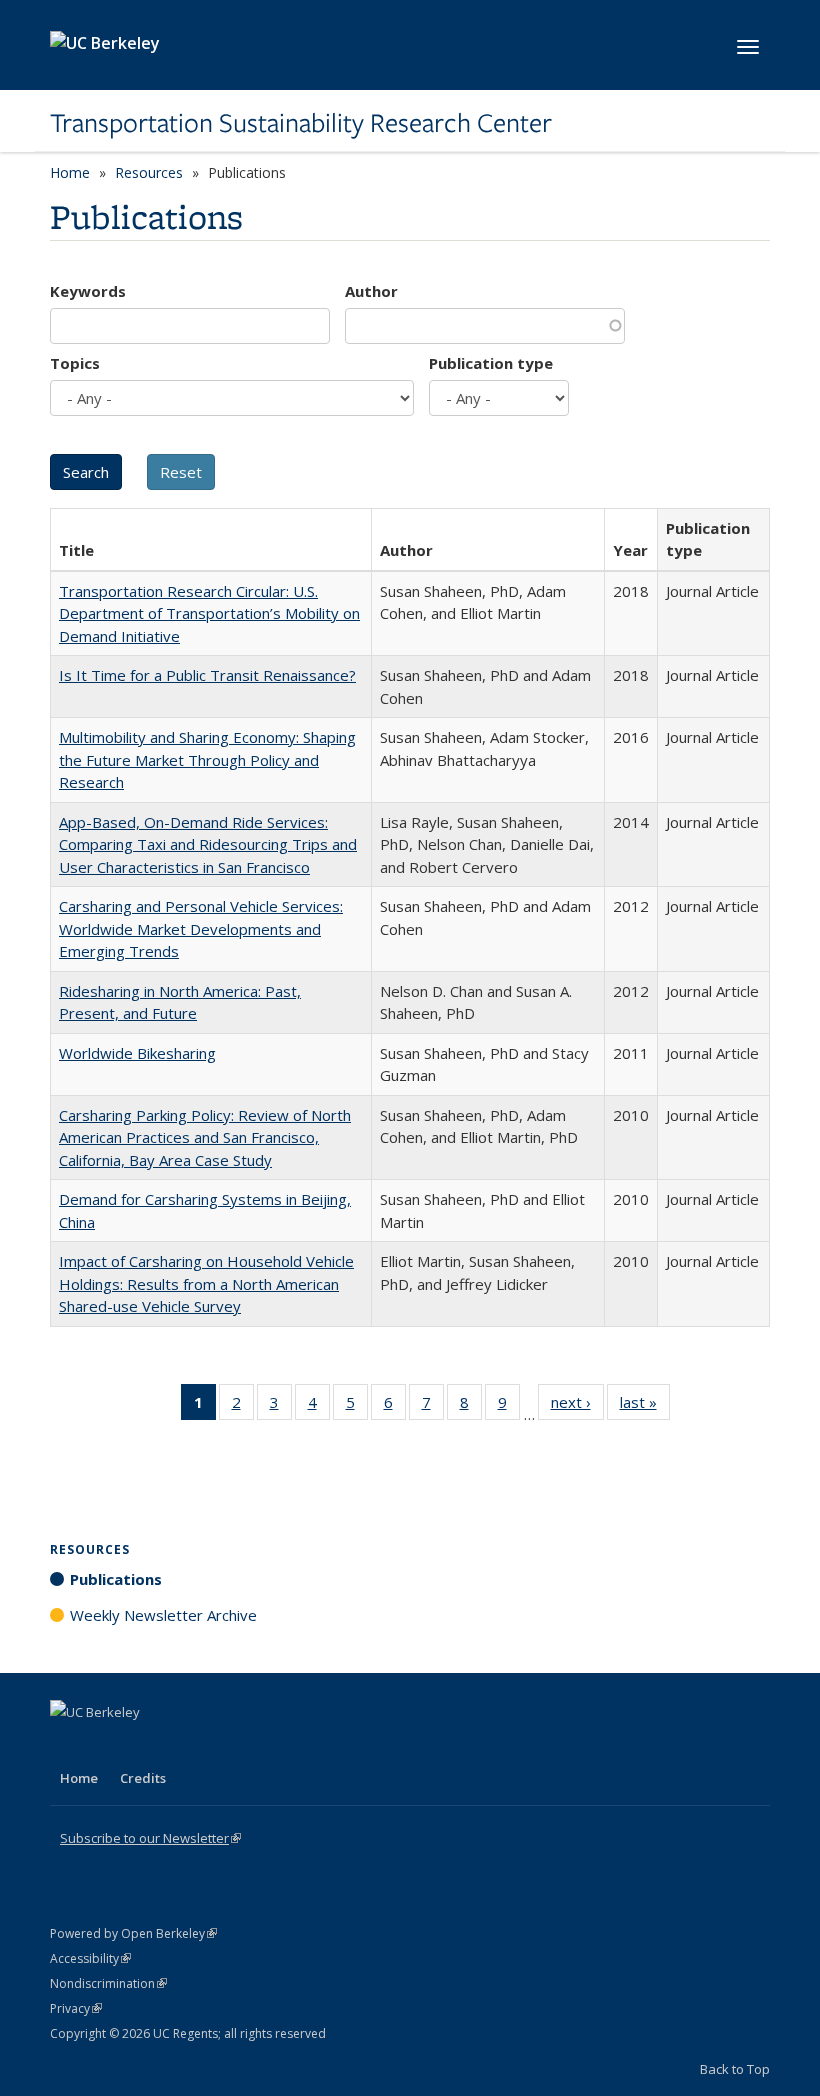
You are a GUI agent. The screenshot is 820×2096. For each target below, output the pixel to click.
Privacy (76, 2008)
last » (645, 1406)
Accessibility (90, 1958)
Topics (75, 363)
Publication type (491, 363)
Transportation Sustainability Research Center (301, 123)
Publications (116, 1579)
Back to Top (735, 2069)
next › (577, 1406)
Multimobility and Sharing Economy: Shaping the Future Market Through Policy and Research (207, 759)
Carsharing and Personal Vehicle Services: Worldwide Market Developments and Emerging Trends (201, 928)
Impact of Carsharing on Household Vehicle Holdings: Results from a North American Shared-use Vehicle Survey (206, 1283)
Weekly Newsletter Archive (163, 1615)
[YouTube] (146, 1746)
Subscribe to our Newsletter (150, 1838)
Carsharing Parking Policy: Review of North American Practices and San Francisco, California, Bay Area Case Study (205, 1137)
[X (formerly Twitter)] (68, 1746)
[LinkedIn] (107, 1746)
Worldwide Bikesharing (137, 1053)
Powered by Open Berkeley (133, 1933)
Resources (149, 172)
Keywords (88, 291)
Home (70, 172)
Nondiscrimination (108, 1983)
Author (371, 291)
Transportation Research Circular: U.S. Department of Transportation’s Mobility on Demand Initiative (209, 613)
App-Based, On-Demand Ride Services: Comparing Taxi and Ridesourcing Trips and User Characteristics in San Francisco (208, 844)
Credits (143, 1778)
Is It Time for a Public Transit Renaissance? (207, 675)
